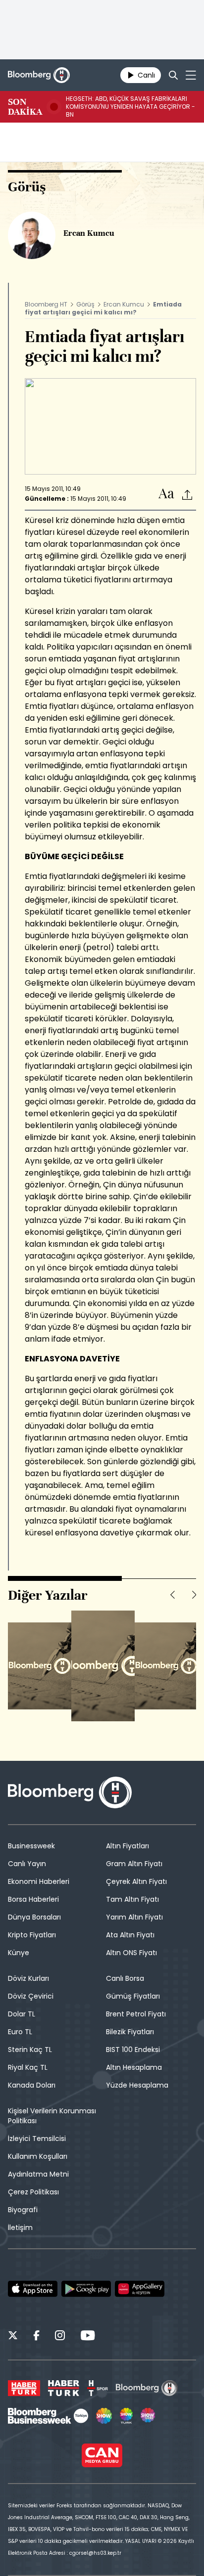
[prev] (172, 1595)
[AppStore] (33, 2289)
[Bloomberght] (39, 75)
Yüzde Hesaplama (137, 2085)
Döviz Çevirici (31, 1996)
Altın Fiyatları (127, 1846)
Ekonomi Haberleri (39, 1881)
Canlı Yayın (27, 1864)
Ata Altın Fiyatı (130, 1935)
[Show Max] (149, 2416)
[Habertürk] (24, 2388)
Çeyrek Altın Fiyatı (136, 1881)
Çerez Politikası (33, 2192)
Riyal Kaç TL (28, 2067)
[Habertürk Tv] (64, 2388)
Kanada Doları (32, 2085)
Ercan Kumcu (124, 304)
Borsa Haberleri (33, 1899)
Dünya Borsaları (34, 1917)
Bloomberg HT (46, 304)
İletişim (20, 2227)
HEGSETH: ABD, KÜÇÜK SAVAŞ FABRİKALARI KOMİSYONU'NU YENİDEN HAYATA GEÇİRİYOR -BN (130, 107)
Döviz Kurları (28, 1978)
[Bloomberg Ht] (147, 2388)
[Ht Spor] (98, 2388)
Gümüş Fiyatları (133, 1996)
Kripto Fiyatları (32, 1935)
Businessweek (31, 1846)
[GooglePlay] (86, 2289)
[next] (194, 1595)
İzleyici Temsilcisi (37, 2139)
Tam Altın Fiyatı (132, 1899)
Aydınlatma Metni (38, 2174)
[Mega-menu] (191, 75)
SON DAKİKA (25, 107)
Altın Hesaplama (134, 2067)
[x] (13, 2337)
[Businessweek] (48, 2416)
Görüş (85, 304)
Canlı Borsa (125, 1978)
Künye (19, 1953)
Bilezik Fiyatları (130, 2032)
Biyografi (23, 2210)
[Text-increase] (166, 494)
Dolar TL (22, 2014)
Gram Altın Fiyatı (134, 1864)
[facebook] (36, 2337)
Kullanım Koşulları (38, 2156)
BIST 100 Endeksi (133, 2050)
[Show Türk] (126, 2416)
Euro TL (20, 2032)
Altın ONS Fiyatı (131, 1953)
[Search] (173, 75)
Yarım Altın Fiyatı (134, 1917)
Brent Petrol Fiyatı (136, 2014)
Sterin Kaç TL (30, 2050)
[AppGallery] (140, 2289)
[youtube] (88, 2337)
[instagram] (60, 2337)
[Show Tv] (104, 2416)
